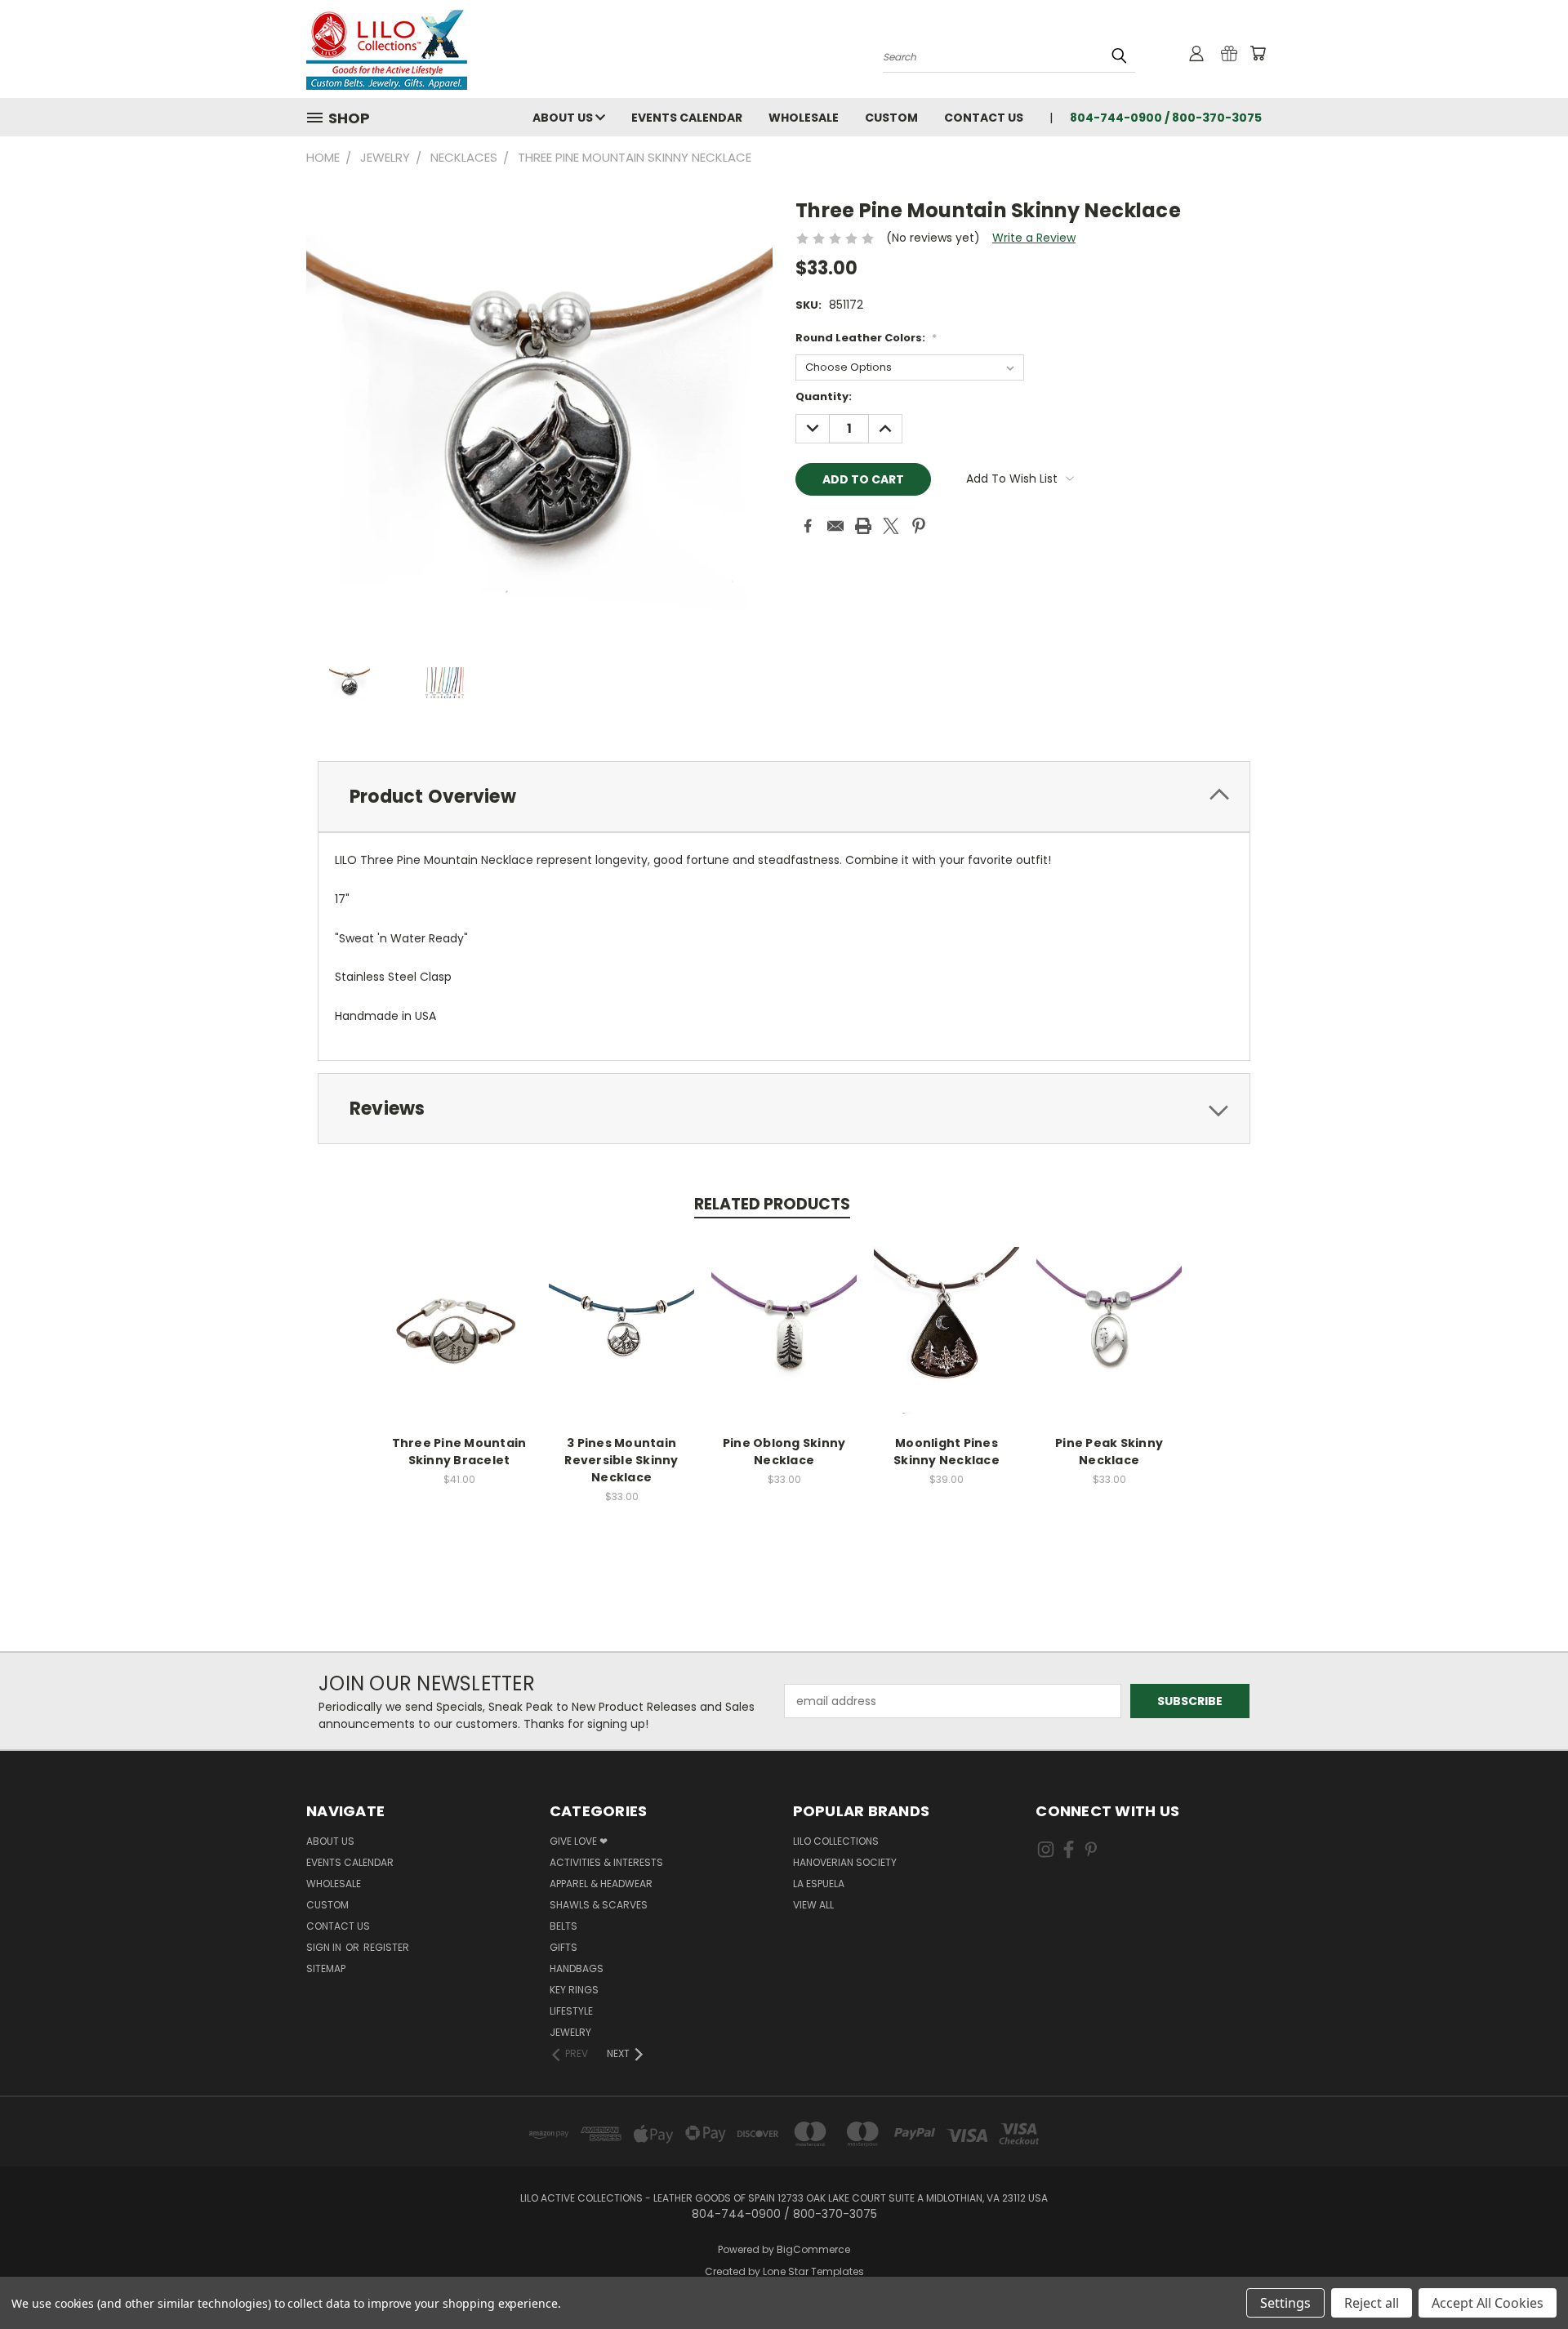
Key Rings (574, 1990)
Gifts (563, 1947)
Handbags (577, 1968)
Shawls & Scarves (599, 1905)
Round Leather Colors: (866, 338)
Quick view (459, 1313)
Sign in (325, 1947)
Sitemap (326, 1968)
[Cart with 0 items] (1258, 53)
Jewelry (570, 2032)
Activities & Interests (606, 1862)
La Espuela (819, 1884)
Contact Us (984, 118)
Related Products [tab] (772, 1204)
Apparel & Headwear (601, 1884)
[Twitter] (891, 526)
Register (386, 1947)
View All (813, 1905)
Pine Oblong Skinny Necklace (784, 1452)
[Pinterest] (919, 526)
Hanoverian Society (845, 1862)
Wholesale (804, 118)
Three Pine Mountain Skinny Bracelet (459, 1452)
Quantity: (824, 396)
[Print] (863, 526)
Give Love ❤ (579, 1841)
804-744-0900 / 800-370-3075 (1166, 118)
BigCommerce (813, 2249)
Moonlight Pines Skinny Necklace (947, 1452)
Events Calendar (687, 118)
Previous (1525, 2278)
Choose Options (459, 1343)
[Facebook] (808, 526)
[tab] (784, 797)
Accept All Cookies (1488, 2303)
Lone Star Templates (813, 2271)
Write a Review (1034, 238)
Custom (891, 118)
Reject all (1372, 2303)
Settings (1285, 2303)
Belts (563, 1926)
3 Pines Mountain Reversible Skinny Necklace (621, 1460)
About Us (564, 118)
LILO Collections (836, 1841)
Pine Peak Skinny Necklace (1109, 1452)
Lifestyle (571, 2011)
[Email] (835, 526)
